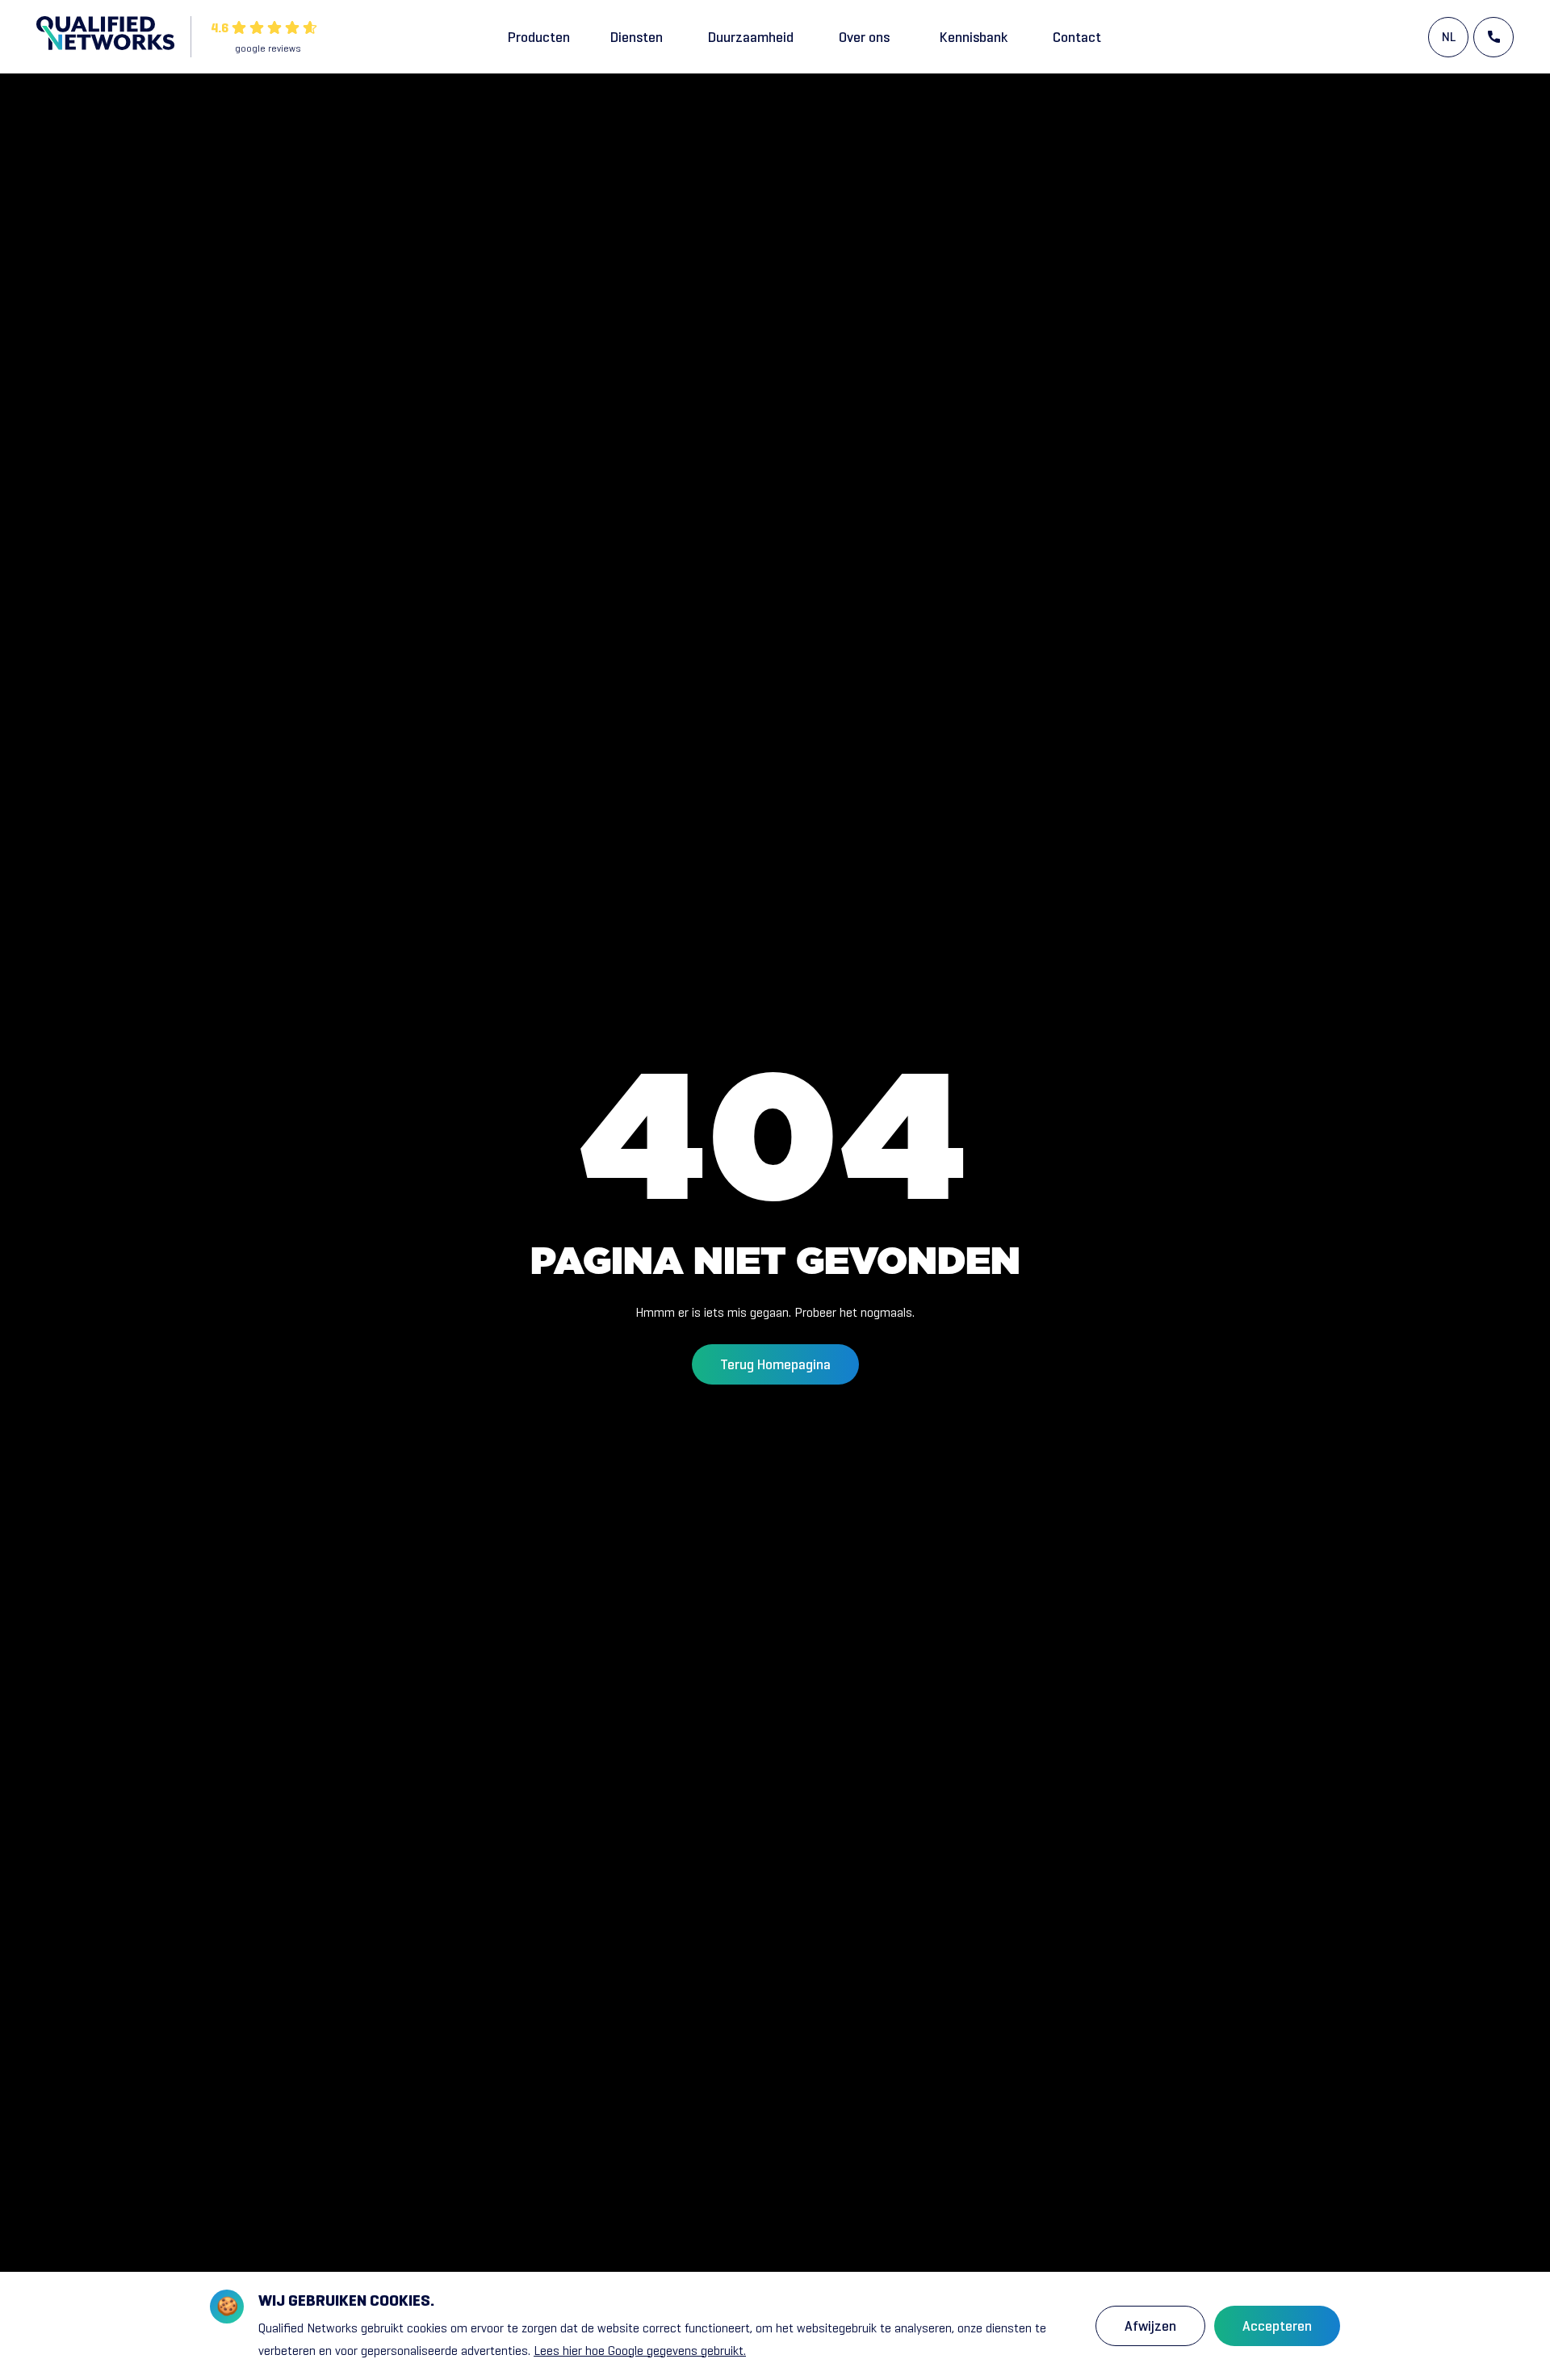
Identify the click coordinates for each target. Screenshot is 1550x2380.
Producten (539, 37)
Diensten (637, 37)
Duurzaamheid (751, 37)
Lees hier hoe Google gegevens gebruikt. (640, 2351)
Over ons (864, 37)
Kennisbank (974, 37)
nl (1449, 37)
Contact (1077, 37)
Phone (1493, 37)
